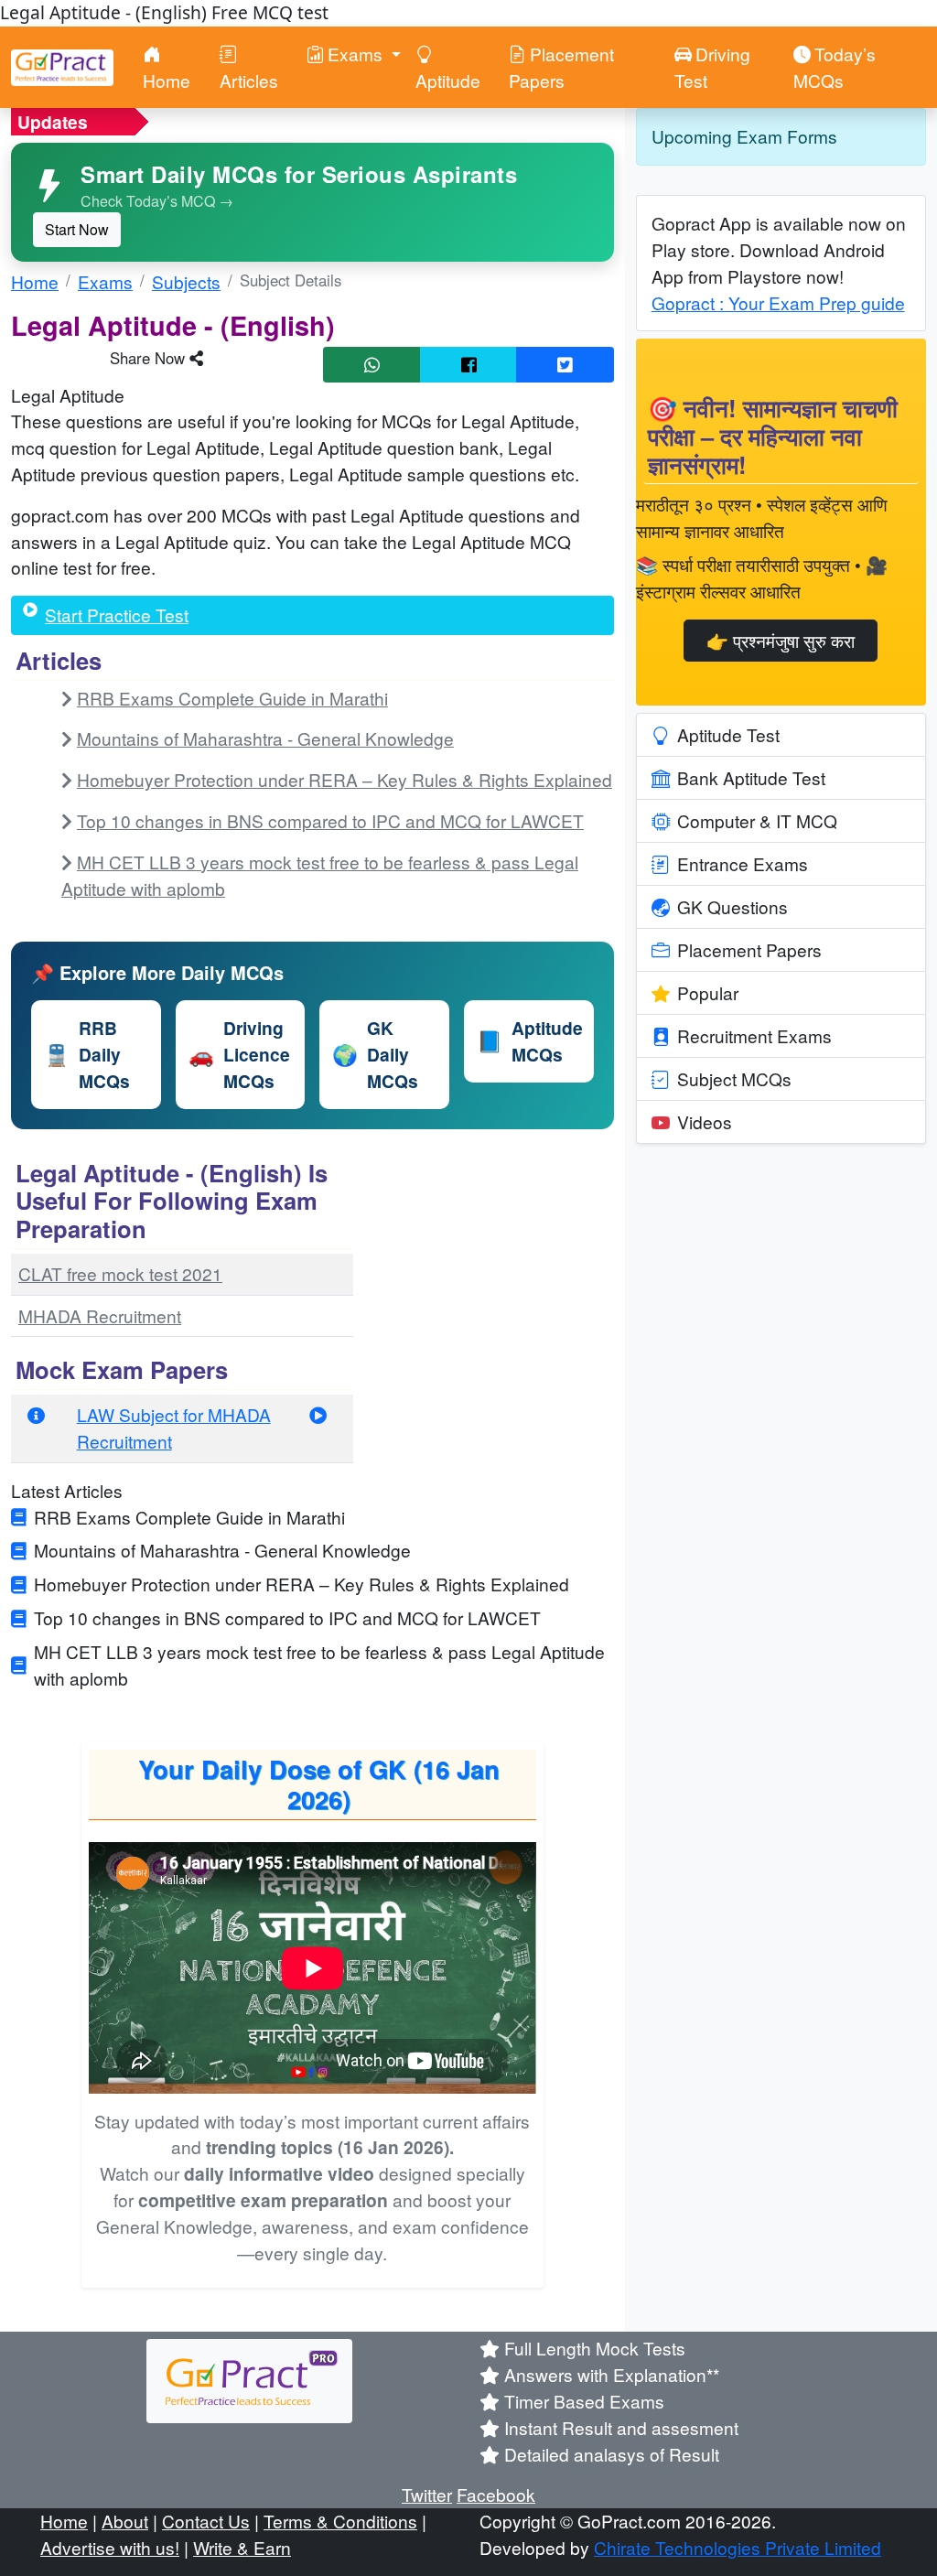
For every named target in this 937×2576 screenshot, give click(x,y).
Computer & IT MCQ (757, 820)
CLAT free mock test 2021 (120, 1273)
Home (167, 80)
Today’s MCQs (835, 67)
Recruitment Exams (754, 1035)
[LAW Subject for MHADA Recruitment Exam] (318, 1414)
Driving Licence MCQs (239, 1054)
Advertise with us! (110, 2547)
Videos (705, 1121)
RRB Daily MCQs (87, 1054)
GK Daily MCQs (375, 1054)
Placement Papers (561, 67)
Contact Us (206, 2521)
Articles (249, 80)
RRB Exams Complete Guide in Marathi (232, 698)
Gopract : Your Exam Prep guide (778, 302)
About (125, 2521)
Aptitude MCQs (530, 1041)
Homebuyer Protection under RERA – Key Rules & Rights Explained (345, 779)
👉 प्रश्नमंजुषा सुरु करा (781, 640)
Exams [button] (357, 54)
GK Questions (732, 906)
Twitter (427, 2494)
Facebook (496, 2494)
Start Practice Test (117, 614)
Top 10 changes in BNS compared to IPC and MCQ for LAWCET (330, 820)
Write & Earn (242, 2547)
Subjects (186, 281)
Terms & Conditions (340, 2521)
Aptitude (448, 80)
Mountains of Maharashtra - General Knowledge (265, 738)
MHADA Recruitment (100, 1315)
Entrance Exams (743, 863)
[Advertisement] (494, 1269)
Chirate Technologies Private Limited (738, 2547)
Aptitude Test (728, 734)
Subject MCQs (734, 1078)
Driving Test (712, 67)
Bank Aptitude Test (751, 777)
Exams (105, 281)
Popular (708, 992)
